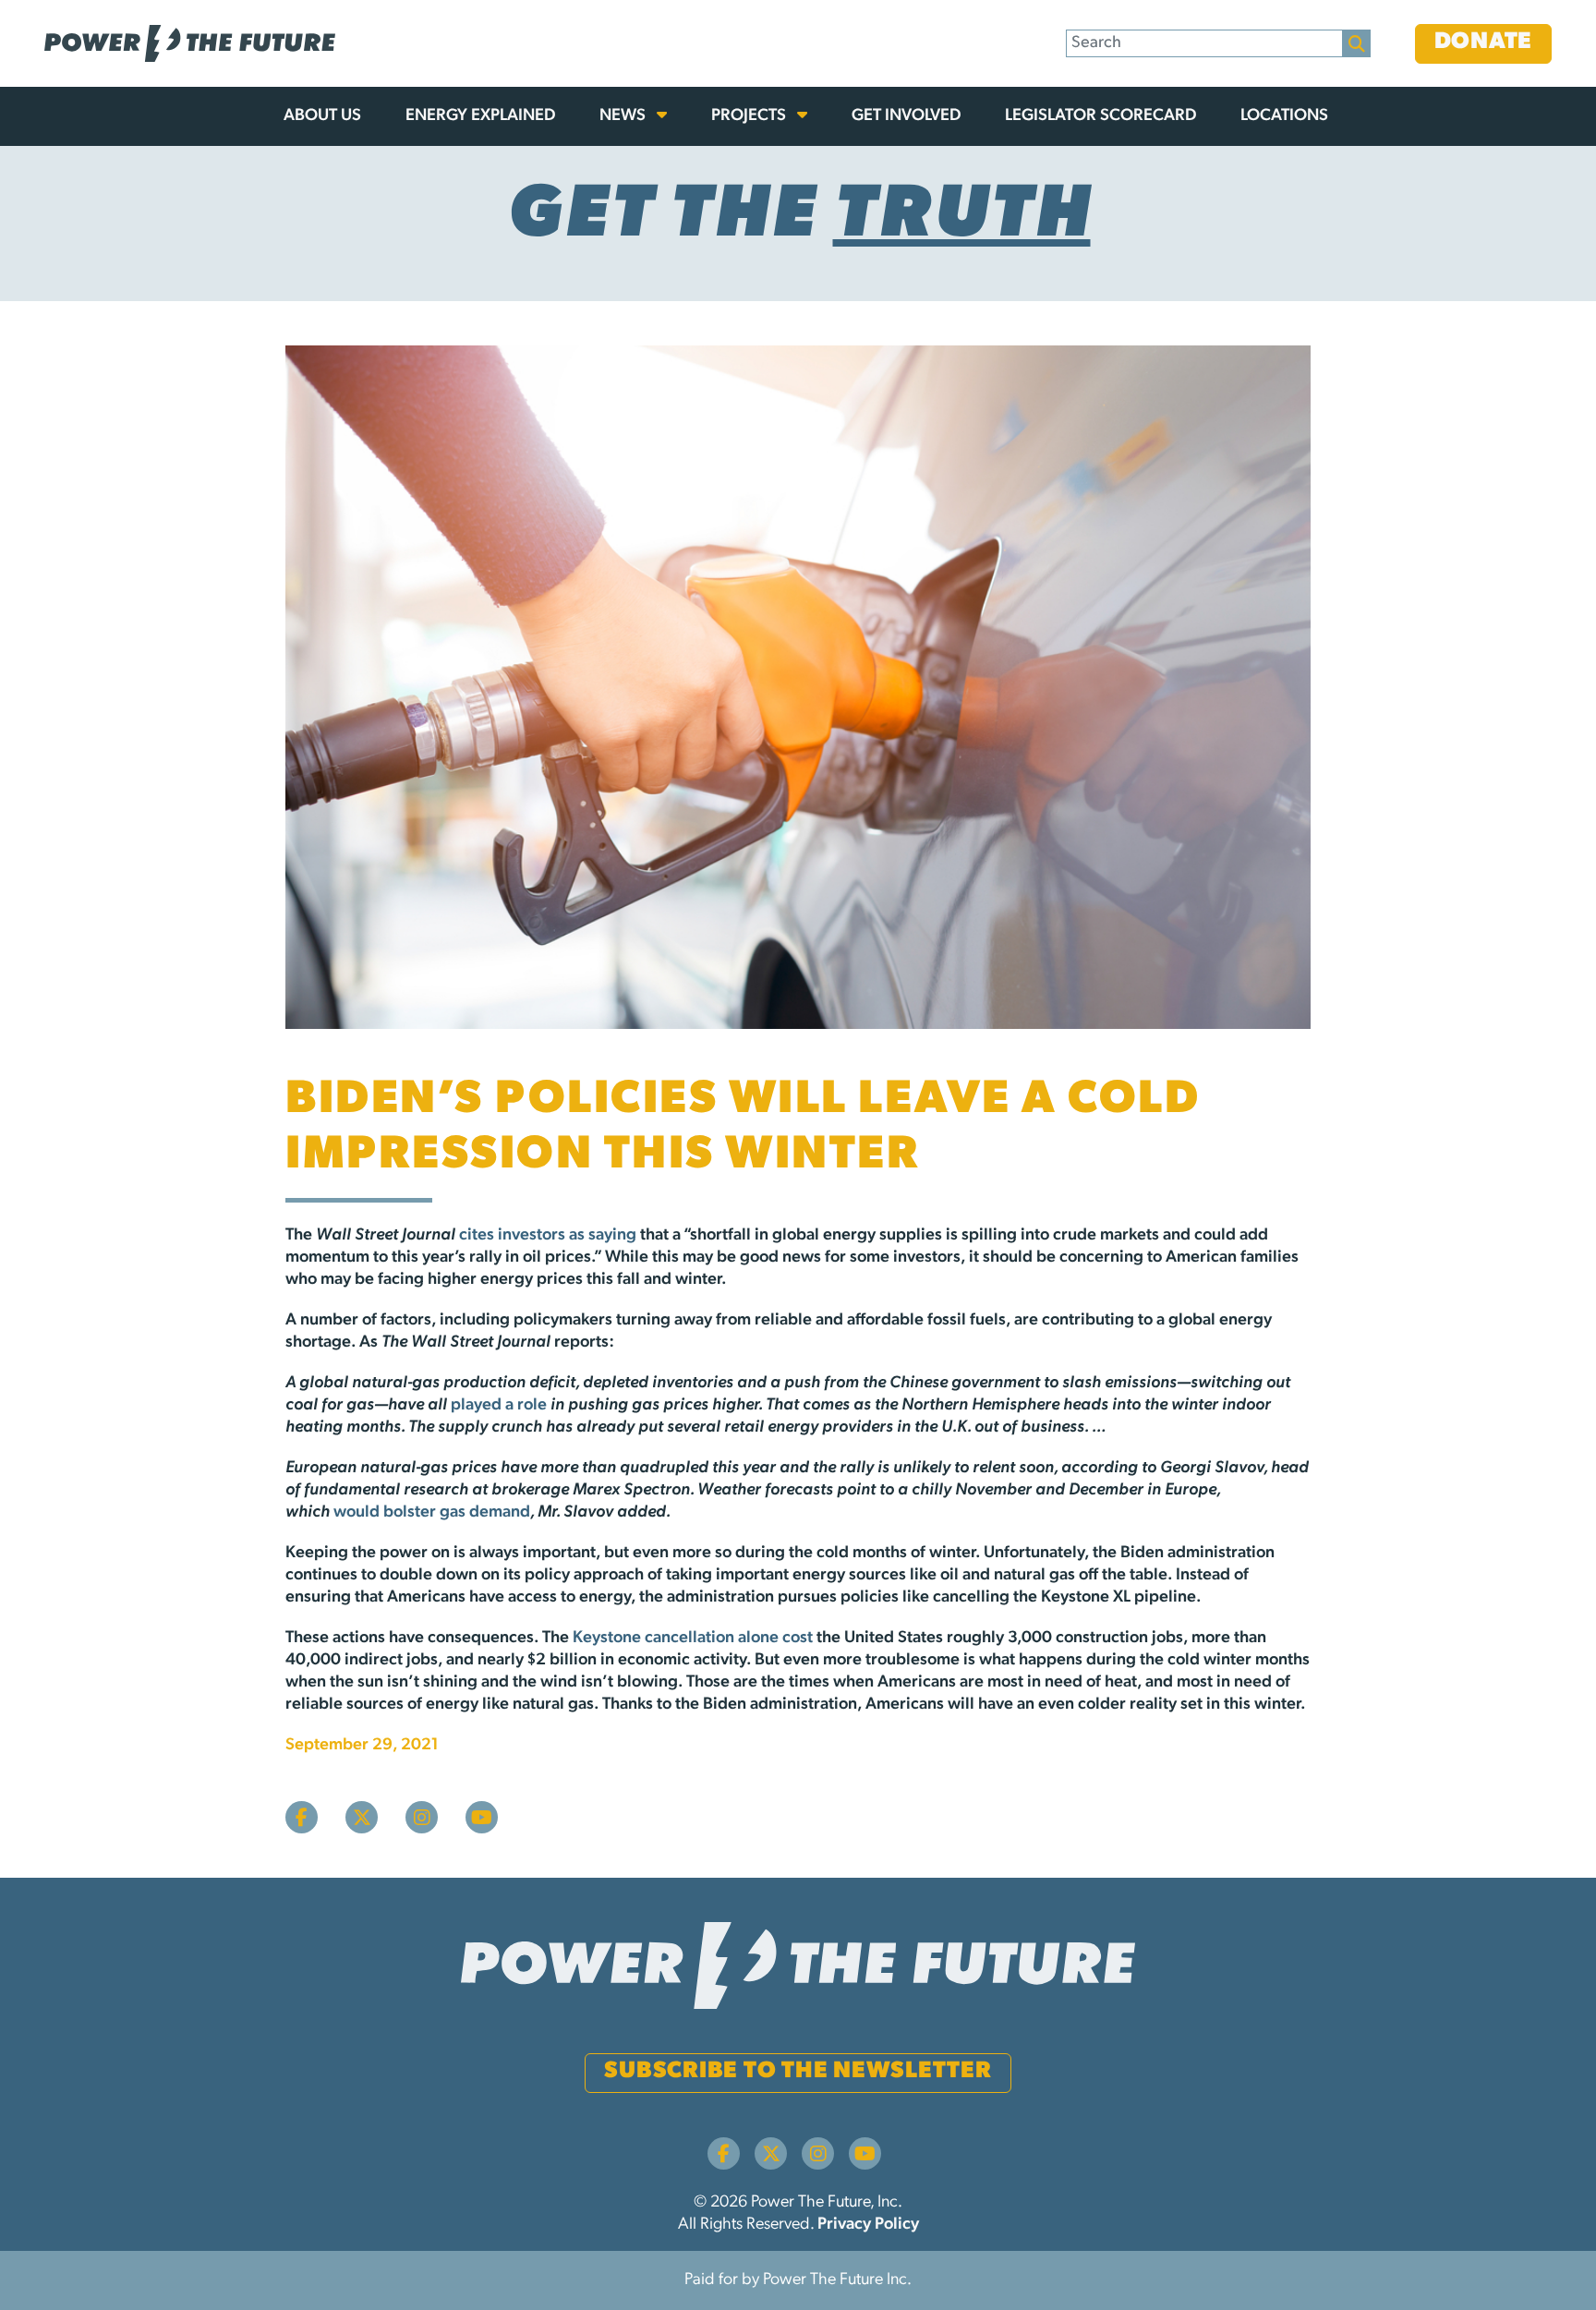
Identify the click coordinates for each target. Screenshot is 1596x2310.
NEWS (624, 116)
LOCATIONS (1284, 116)
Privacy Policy (868, 2225)
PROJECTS (750, 116)
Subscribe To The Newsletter (798, 2071)
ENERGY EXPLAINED (480, 116)
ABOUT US (322, 116)
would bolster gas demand (432, 1513)
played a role (499, 1406)
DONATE (1484, 42)
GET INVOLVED (906, 116)
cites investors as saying (548, 1236)
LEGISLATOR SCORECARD (1100, 116)
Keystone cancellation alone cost (693, 1639)
